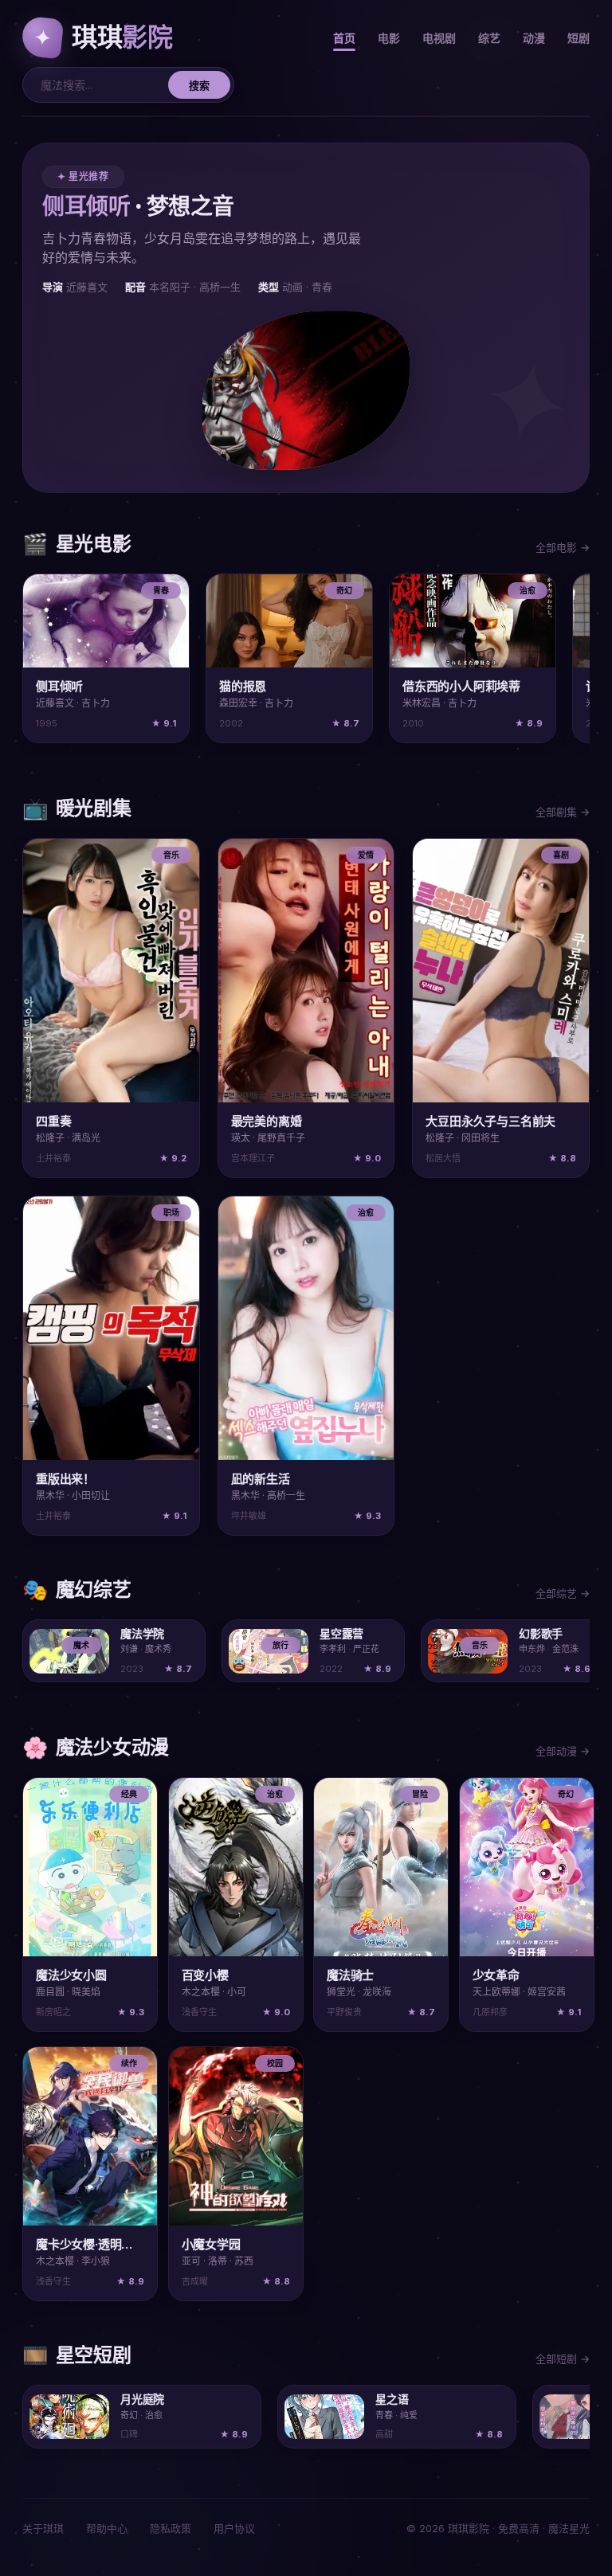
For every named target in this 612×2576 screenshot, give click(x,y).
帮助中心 (107, 2528)
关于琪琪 (43, 2528)
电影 (389, 38)
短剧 (579, 38)
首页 (344, 38)
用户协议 (234, 2528)
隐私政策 (171, 2528)
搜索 (199, 85)
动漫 (534, 38)
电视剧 (439, 38)
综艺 (489, 38)
